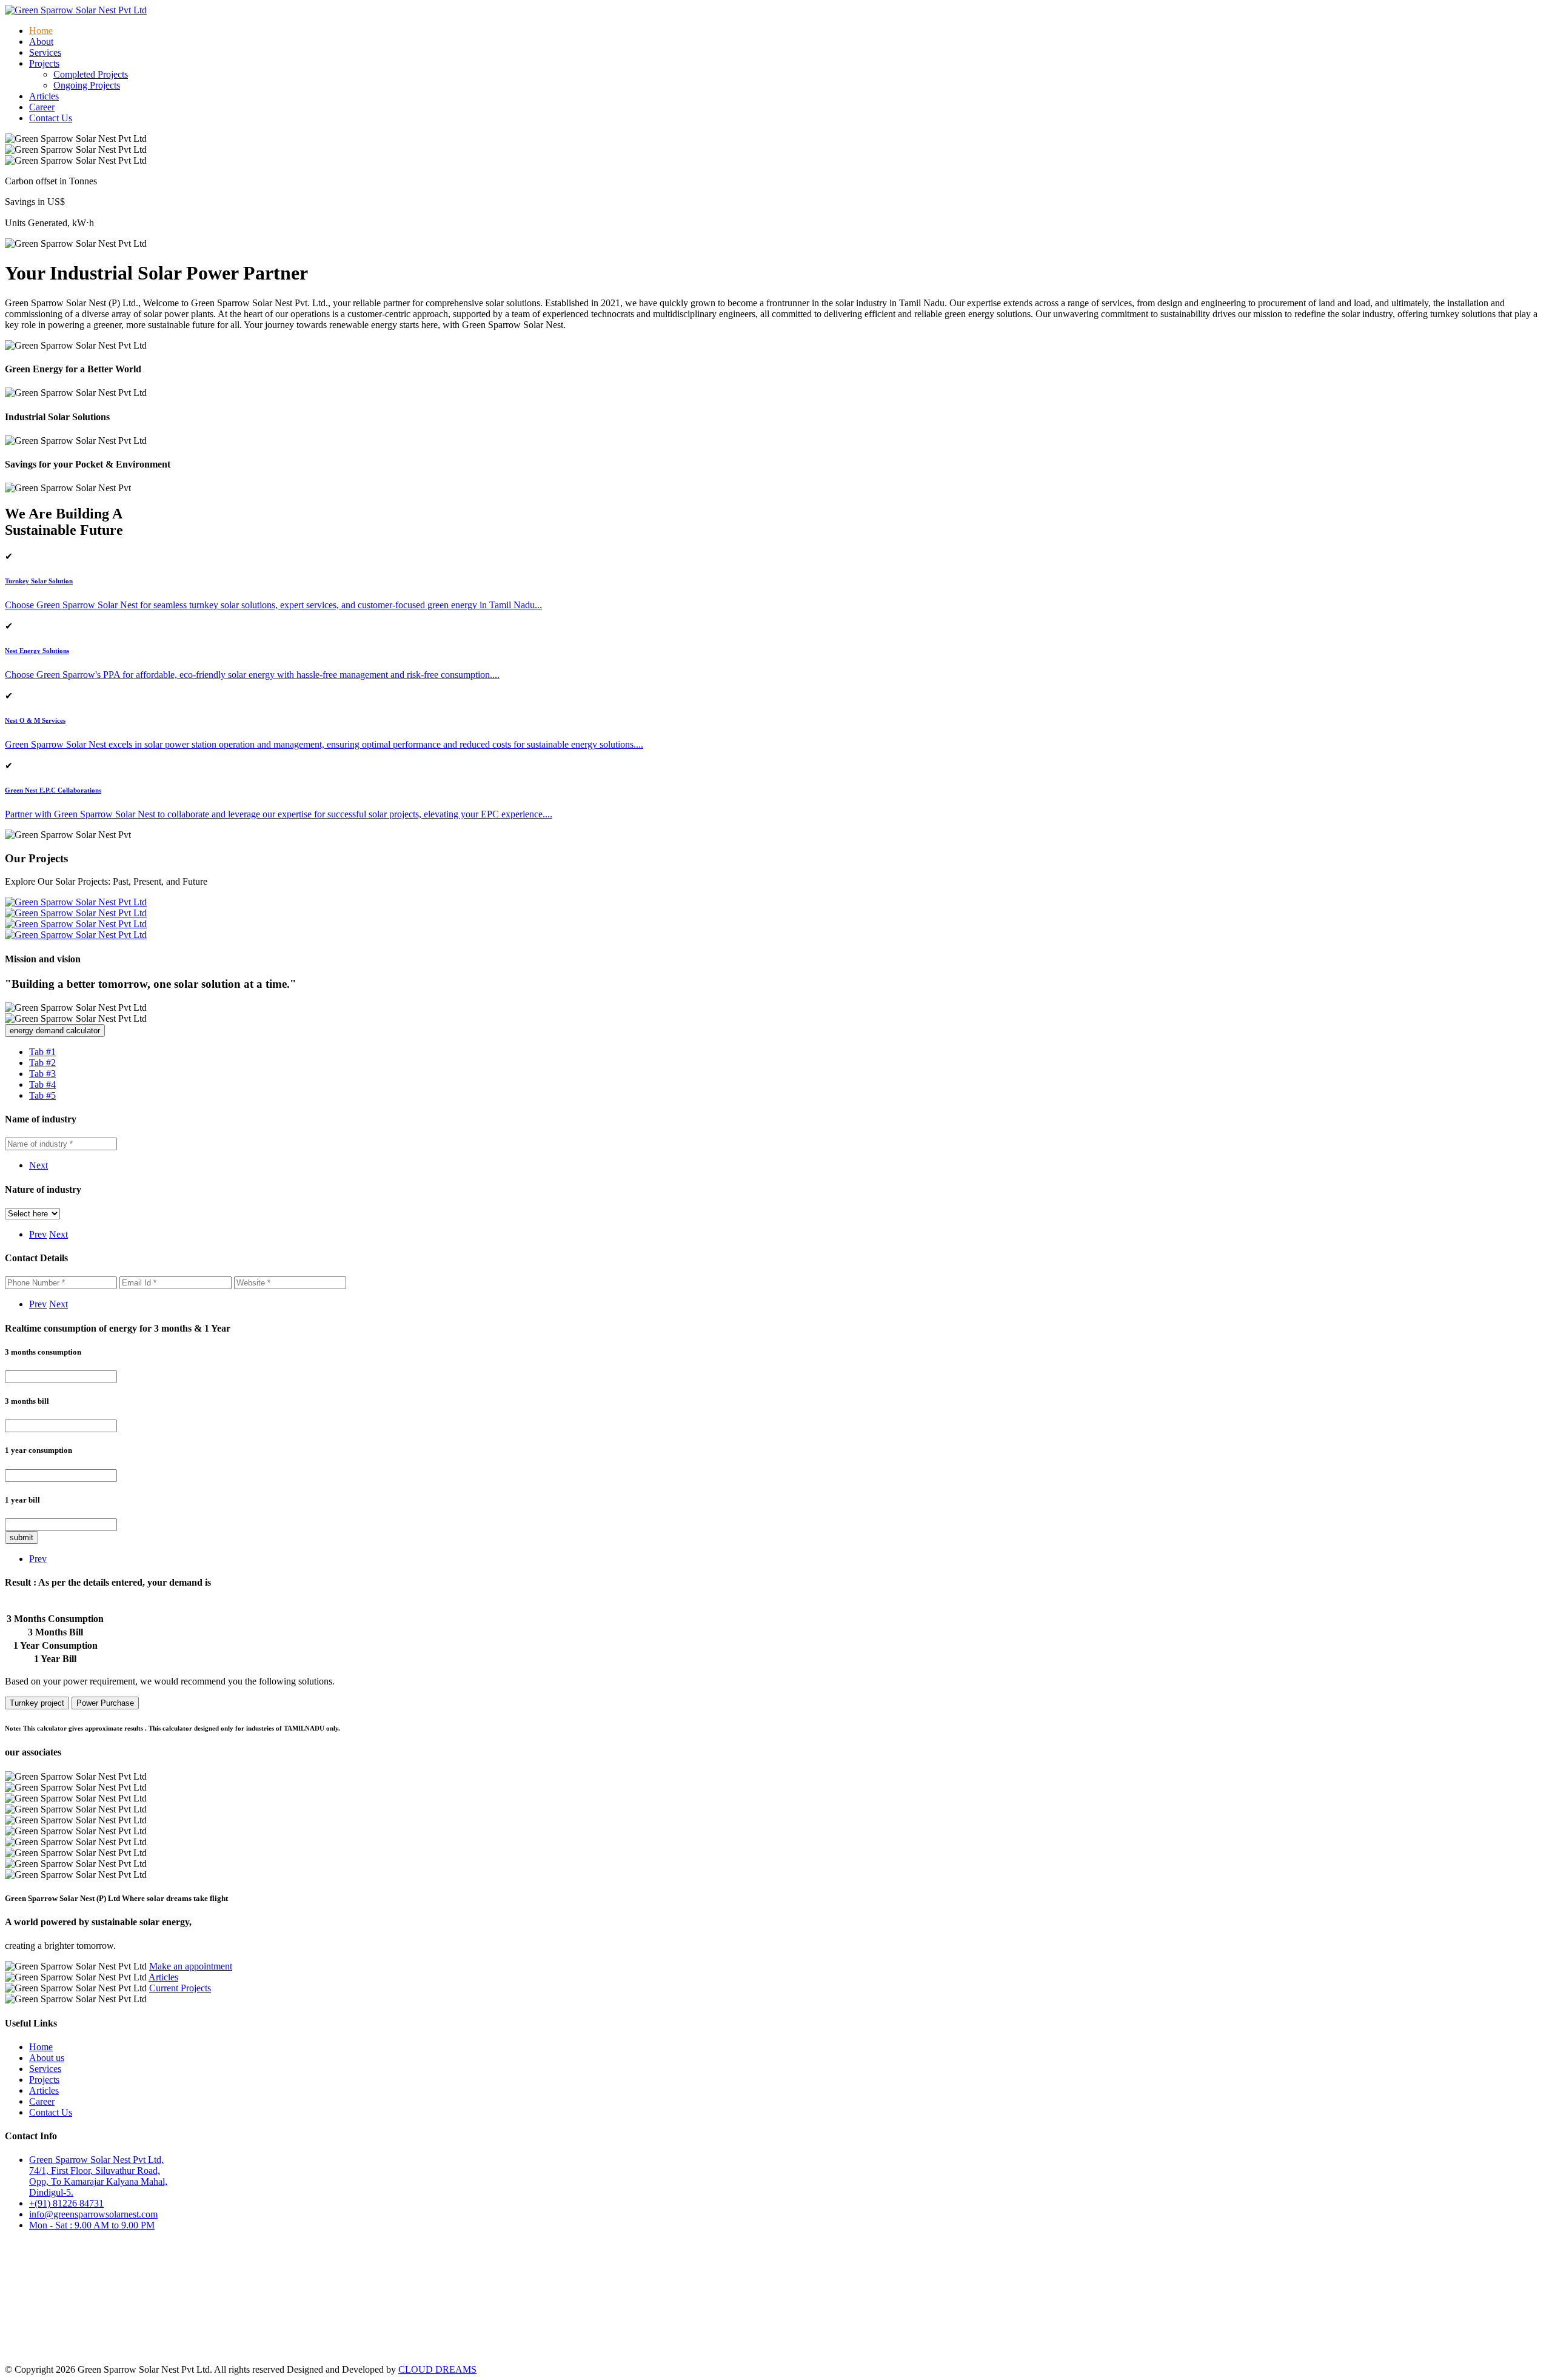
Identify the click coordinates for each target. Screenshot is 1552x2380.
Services (45, 52)
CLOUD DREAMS (437, 2369)
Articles (44, 96)
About (41, 42)
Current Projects (180, 1988)
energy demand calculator (55, 1031)
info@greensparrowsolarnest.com (93, 2214)
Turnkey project (37, 1703)
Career (42, 107)
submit (22, 1537)
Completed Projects (91, 74)
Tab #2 (42, 1063)
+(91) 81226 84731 (66, 2203)
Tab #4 (42, 1084)
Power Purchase (105, 1703)
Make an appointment (191, 1966)
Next (38, 1165)
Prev (38, 1234)
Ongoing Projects (87, 85)
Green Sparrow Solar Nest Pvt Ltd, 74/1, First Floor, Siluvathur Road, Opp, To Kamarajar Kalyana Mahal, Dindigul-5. (98, 2176)
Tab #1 (42, 1052)
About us (47, 2058)
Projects (44, 2080)
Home (41, 31)
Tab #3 (42, 1074)
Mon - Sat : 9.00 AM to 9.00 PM (92, 2225)
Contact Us (51, 118)
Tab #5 (42, 1095)
